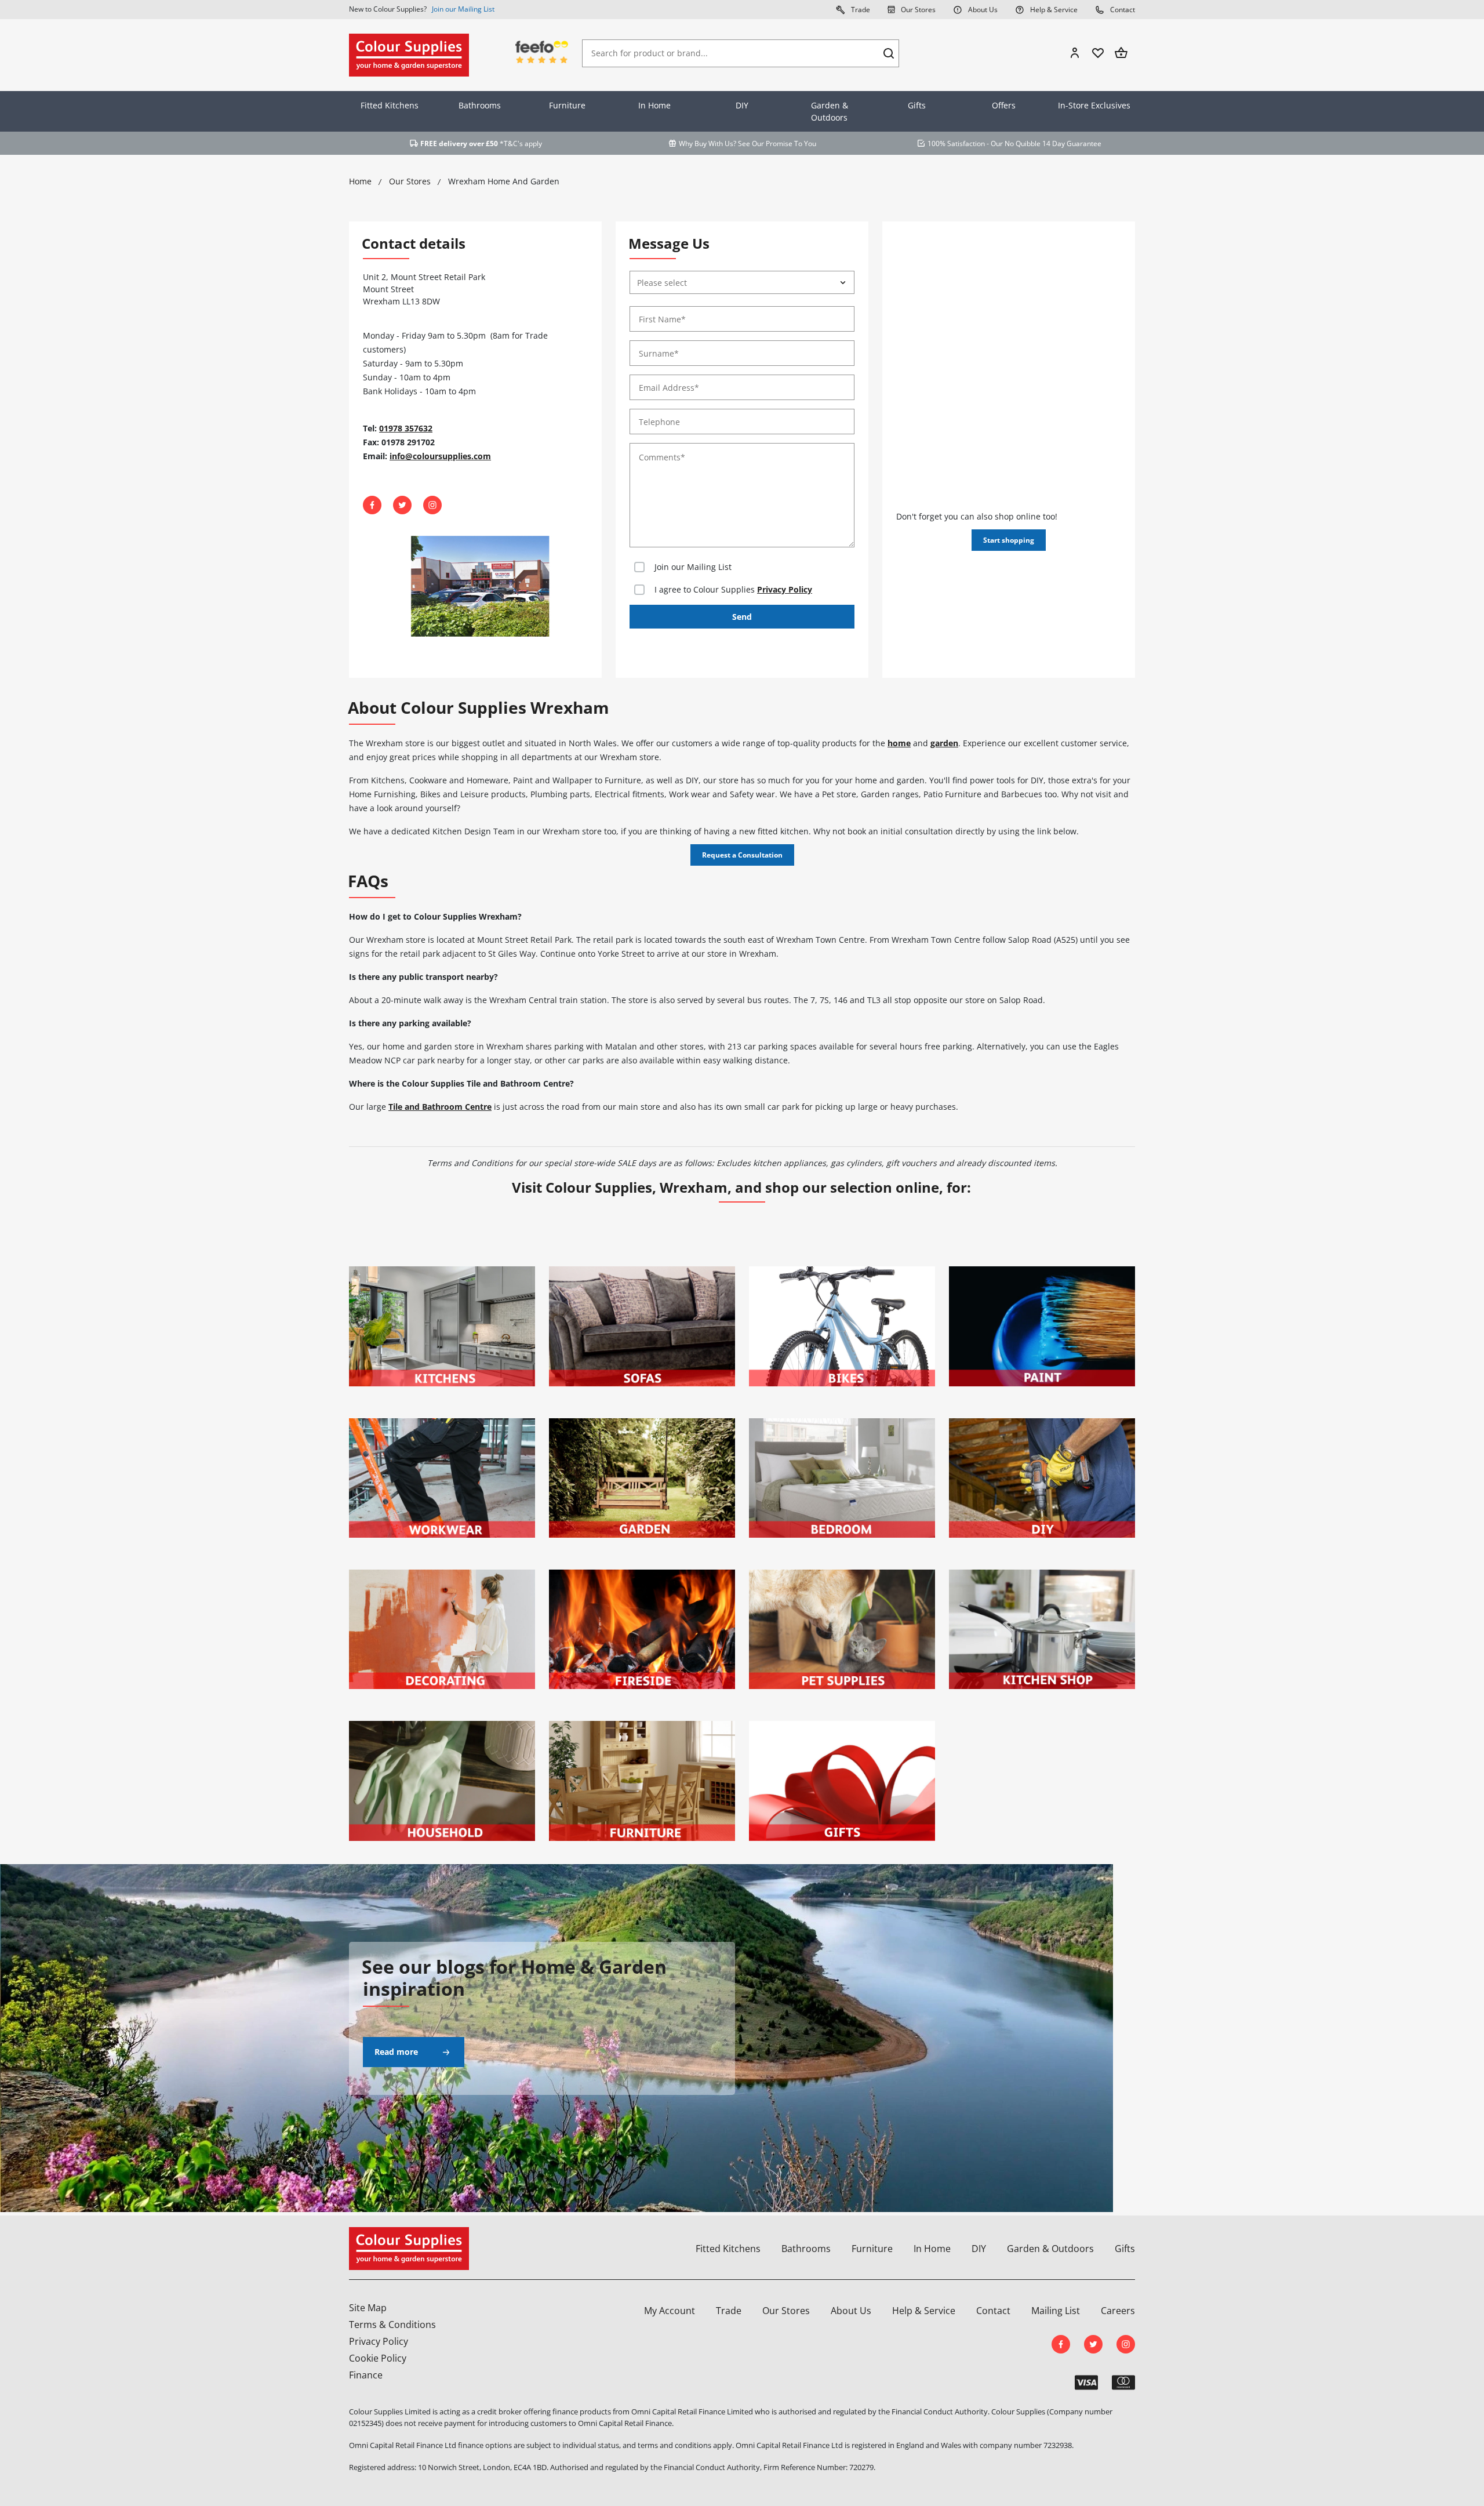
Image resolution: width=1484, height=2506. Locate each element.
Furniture (567, 105)
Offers (1004, 105)
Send (742, 617)
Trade (860, 10)
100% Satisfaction (956, 144)
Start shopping (1009, 540)
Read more (396, 2052)
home (899, 743)
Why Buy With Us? (708, 144)
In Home (654, 105)
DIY (742, 105)
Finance (366, 2375)
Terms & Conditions (392, 2325)
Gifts (917, 105)
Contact (1122, 10)
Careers (1118, 2311)
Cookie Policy (378, 2358)
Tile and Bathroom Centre (440, 1107)
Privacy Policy (785, 589)
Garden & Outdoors (830, 111)
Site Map (368, 2308)
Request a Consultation (742, 855)
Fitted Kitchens (390, 105)
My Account (670, 2311)
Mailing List (1056, 2311)
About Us (982, 10)
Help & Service (1053, 10)
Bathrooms (480, 105)
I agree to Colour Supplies (733, 589)
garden (944, 743)
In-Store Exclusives (1094, 105)
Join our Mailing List (463, 9)
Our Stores (917, 10)
